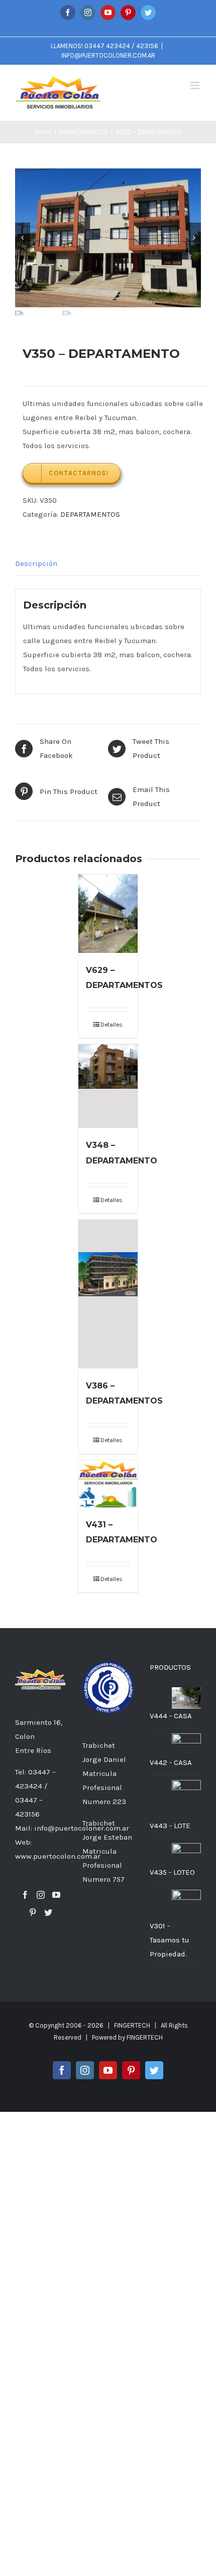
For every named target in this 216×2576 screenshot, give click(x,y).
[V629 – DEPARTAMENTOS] (108, 914)
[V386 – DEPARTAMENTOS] (108, 1294)
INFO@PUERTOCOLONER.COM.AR (108, 55)
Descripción (36, 563)
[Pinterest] (33, 1912)
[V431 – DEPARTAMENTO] (108, 1484)
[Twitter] (48, 1912)
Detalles (112, 1025)
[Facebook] (25, 1895)
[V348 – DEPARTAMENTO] (108, 1086)
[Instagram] (41, 1895)
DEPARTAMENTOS (90, 514)
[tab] (108, 564)
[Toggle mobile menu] (196, 85)
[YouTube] (56, 1895)
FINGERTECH (145, 2037)
